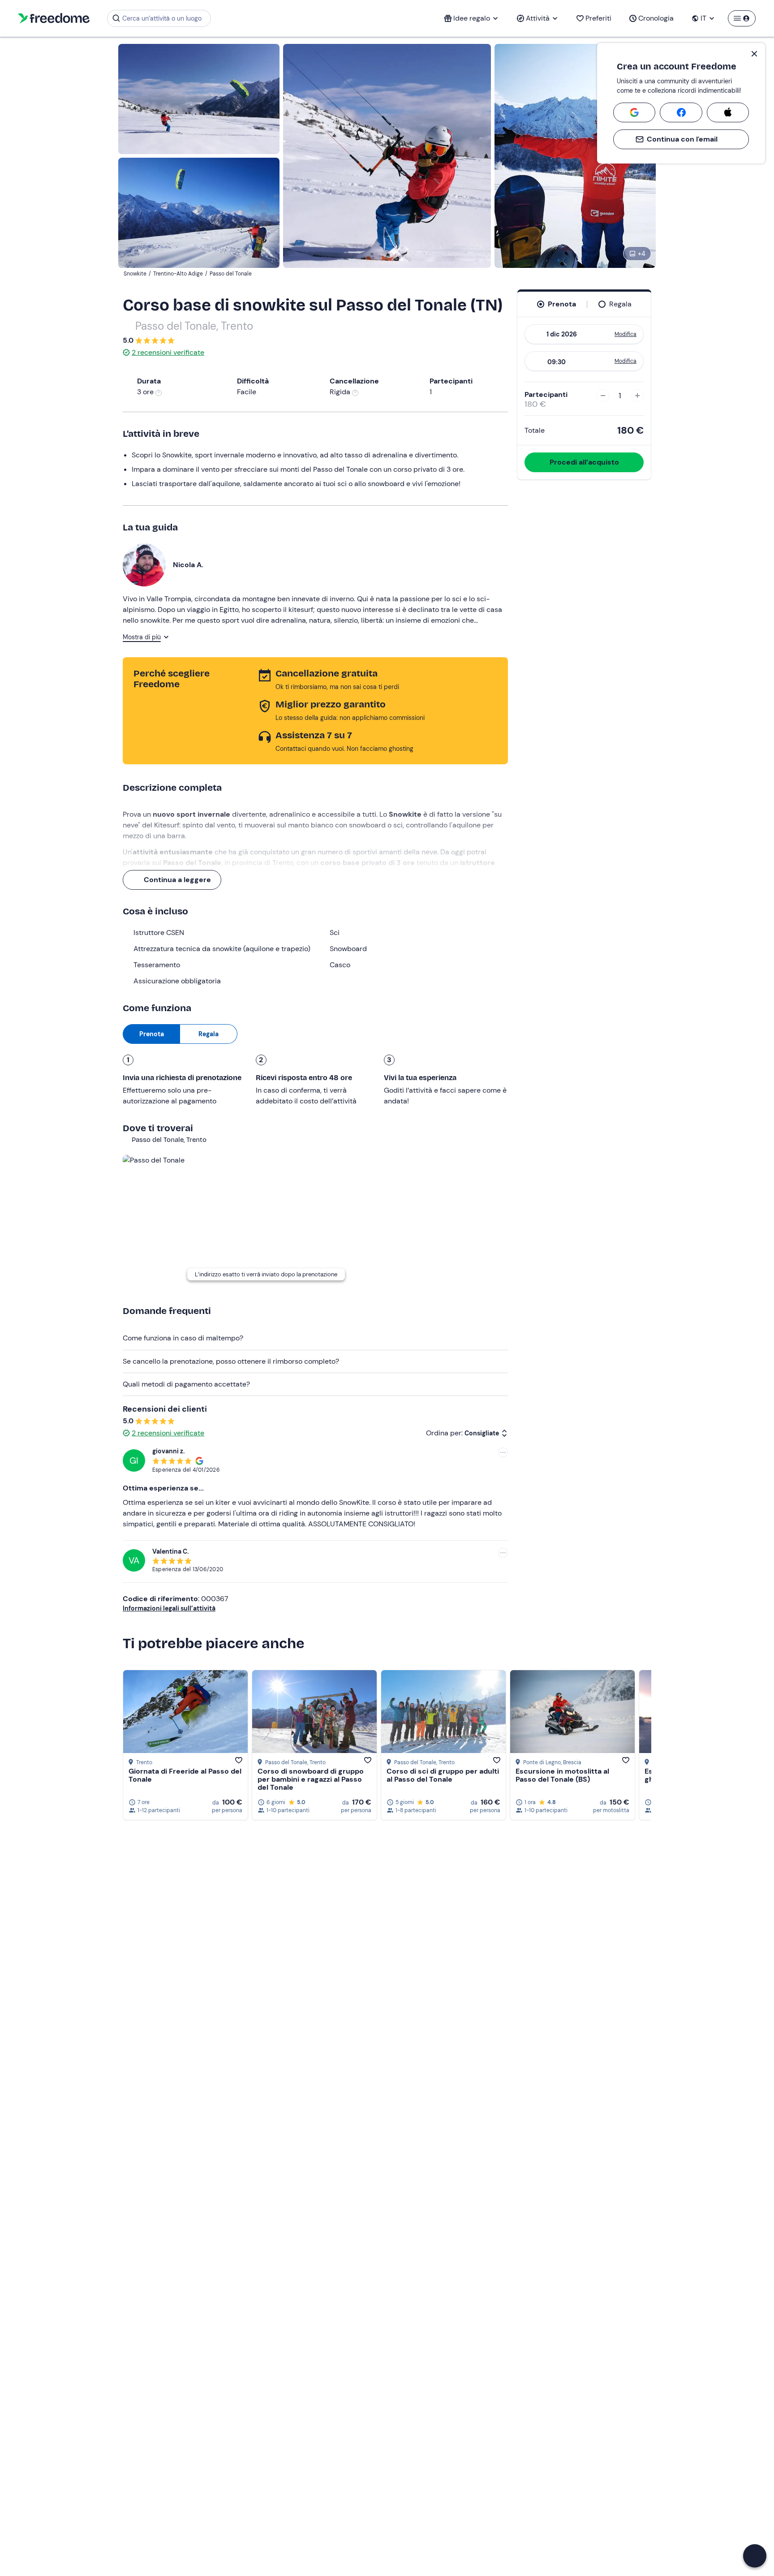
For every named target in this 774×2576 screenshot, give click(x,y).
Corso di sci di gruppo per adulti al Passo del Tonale (443, 1775)
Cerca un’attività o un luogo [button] (162, 18)
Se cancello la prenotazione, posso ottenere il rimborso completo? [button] (231, 1361)
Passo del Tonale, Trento (194, 326)
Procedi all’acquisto (584, 462)
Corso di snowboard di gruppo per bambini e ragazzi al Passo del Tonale (311, 1779)
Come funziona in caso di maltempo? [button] (183, 1338)
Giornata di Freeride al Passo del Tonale (185, 1775)
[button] (755, 2556)
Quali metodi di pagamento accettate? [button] (186, 1384)
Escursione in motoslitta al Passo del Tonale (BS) (562, 1775)
